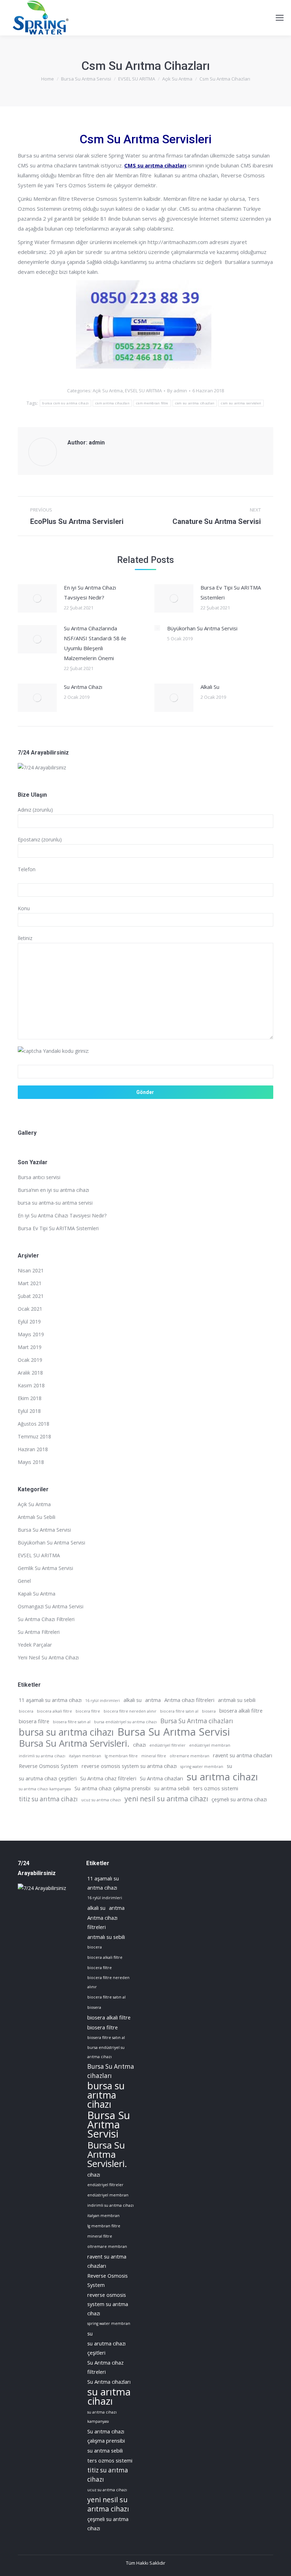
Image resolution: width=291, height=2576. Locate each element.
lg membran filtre (121, 1756)
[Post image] (37, 598)
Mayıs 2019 (31, 1334)
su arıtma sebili (172, 1788)
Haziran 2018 (33, 1449)
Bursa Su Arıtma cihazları (197, 1721)
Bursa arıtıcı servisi (39, 1177)
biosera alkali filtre (241, 1710)
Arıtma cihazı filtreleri (189, 1700)
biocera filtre (88, 1711)
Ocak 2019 (30, 1360)
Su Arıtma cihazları (161, 1778)
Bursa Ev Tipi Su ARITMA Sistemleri (231, 592)
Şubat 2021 (31, 1296)
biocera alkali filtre (54, 1711)
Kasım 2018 (31, 1385)
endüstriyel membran (210, 1745)
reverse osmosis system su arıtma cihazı (129, 1766)
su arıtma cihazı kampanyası (45, 1789)
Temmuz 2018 (34, 1436)
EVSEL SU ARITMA (143, 391)
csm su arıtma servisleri (241, 403)
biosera (209, 1711)
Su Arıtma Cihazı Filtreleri (46, 1619)
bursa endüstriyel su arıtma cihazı (125, 1722)
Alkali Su (210, 687)
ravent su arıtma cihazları (243, 1755)
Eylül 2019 (29, 1322)
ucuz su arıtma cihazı (101, 1800)
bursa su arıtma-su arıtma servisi (55, 1203)
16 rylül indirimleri (103, 1701)
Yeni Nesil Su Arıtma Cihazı (48, 1657)
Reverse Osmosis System (48, 1766)
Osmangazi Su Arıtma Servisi (51, 1606)
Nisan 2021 (31, 1270)
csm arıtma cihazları (112, 403)
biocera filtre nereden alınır (130, 1711)
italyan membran (85, 1756)
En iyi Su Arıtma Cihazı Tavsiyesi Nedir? (90, 592)
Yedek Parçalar (35, 1645)
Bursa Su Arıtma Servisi (44, 1530)
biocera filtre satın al (179, 1711)
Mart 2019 (30, 1347)
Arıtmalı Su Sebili (37, 1517)
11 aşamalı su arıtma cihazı (50, 1700)
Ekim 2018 (30, 1398)
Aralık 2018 (30, 1373)
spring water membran (202, 1767)
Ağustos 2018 (34, 1424)
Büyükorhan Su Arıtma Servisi (202, 628)
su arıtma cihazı (222, 1776)
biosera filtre (34, 1721)
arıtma (153, 1700)
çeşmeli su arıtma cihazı (239, 1799)
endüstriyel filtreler (168, 1745)
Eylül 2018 (29, 1411)
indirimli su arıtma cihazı (42, 1756)
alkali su (133, 1700)
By (177, 391)
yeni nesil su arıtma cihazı (166, 1799)
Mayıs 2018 (31, 1462)
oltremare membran (190, 1756)
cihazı (139, 1745)
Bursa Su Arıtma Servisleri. (74, 1743)
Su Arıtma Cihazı (83, 687)
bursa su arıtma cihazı (66, 1732)
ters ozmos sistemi (216, 1788)
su (229, 1766)
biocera (26, 1711)
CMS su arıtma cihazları (155, 165)
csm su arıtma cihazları (195, 403)
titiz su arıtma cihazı (48, 1799)
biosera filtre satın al (72, 1722)
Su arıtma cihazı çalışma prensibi (112, 1788)
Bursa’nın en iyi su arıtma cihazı (53, 1190)
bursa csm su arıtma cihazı (65, 403)
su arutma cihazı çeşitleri (48, 1778)
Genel (24, 1581)
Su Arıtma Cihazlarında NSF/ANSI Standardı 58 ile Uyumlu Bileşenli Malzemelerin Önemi (95, 643)
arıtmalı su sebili (237, 1700)
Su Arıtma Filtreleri (39, 1632)
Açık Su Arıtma (108, 391)
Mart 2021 (30, 1283)
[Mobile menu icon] (280, 18)
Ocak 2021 (30, 1309)
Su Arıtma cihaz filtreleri (108, 1778)
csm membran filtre (152, 403)
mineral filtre (154, 1756)
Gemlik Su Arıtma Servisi (45, 1568)
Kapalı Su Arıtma (37, 1594)
